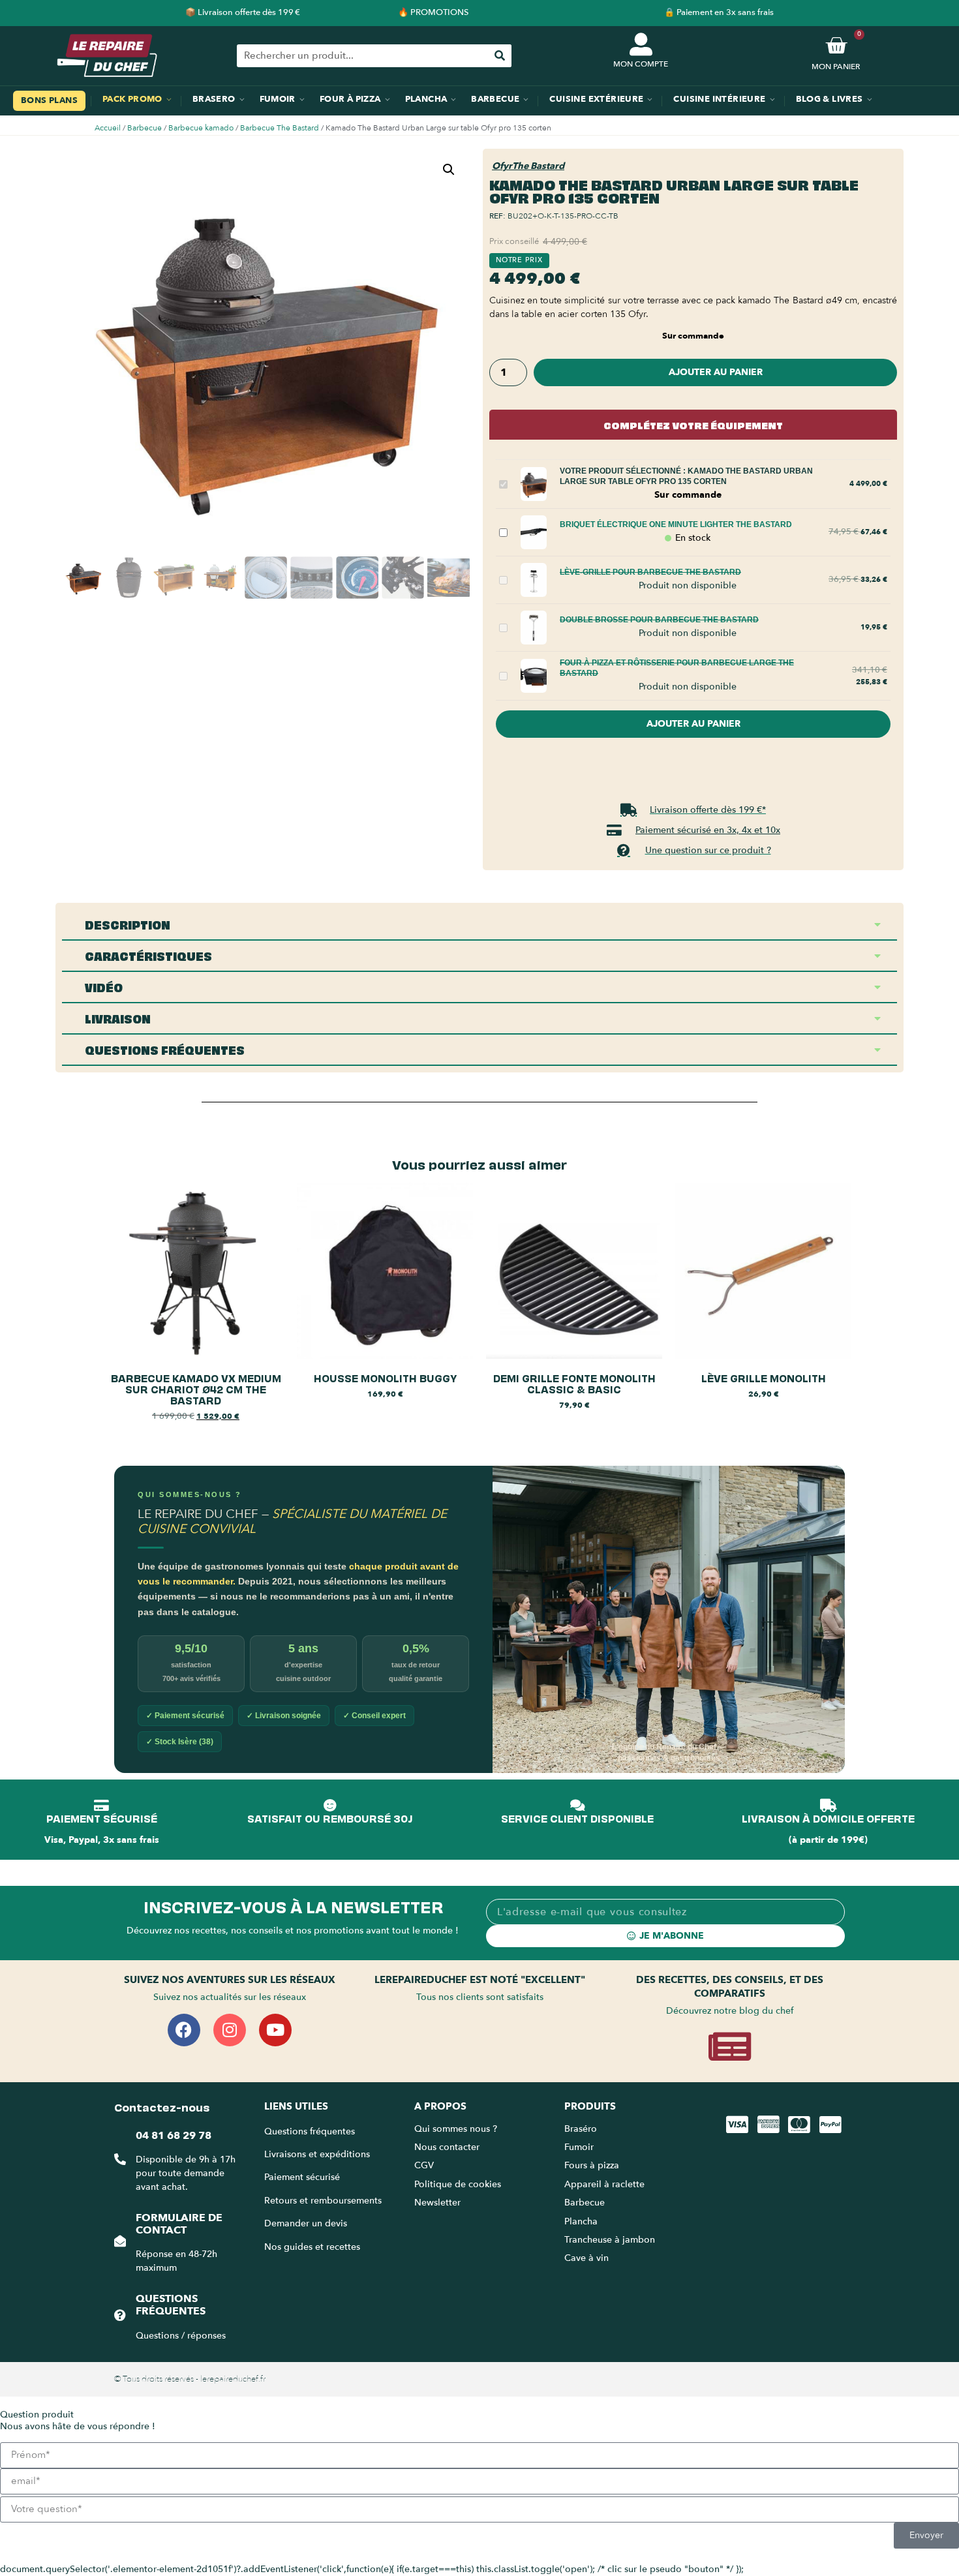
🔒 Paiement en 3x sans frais (719, 12)
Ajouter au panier (716, 372)
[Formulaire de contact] (120, 2241)
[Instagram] (230, 2030)
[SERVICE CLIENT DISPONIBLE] (577, 1806)
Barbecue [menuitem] (495, 99)
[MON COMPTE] (641, 44)
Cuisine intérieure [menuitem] (719, 99)
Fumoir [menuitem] (278, 99)
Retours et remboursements (323, 2201)
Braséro (581, 2129)
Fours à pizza (592, 2165)
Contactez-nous (162, 2106)
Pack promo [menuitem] (132, 99)
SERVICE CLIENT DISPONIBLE (577, 1818)
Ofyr (502, 166)
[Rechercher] (500, 56)
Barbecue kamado (201, 128)
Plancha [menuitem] (426, 99)
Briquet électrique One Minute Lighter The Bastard (676, 524)
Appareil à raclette (606, 2184)
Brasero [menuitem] (214, 99)
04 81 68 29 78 (174, 2136)
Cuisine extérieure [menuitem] (596, 99)
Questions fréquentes (171, 2305)
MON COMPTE (641, 64)
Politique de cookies (458, 2184)
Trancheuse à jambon (610, 2240)
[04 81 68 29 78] (120, 2159)
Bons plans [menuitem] (49, 100)
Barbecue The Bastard (280, 128)
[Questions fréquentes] (120, 2315)
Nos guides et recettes (312, 2247)
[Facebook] (184, 2030)
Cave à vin (586, 2258)
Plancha (581, 2221)
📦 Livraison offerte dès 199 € (243, 12)
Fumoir (579, 2147)
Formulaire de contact (179, 2224)
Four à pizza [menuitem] (350, 99)
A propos (440, 2106)
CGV (424, 2165)
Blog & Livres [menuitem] (830, 99)
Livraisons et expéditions (317, 2154)
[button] (449, 170)
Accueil (108, 128)
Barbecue (145, 128)
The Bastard (538, 166)
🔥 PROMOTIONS (433, 12)
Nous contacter (447, 2147)
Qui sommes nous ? (457, 2129)
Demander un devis (306, 2223)
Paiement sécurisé (302, 2177)
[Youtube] (275, 2030)
